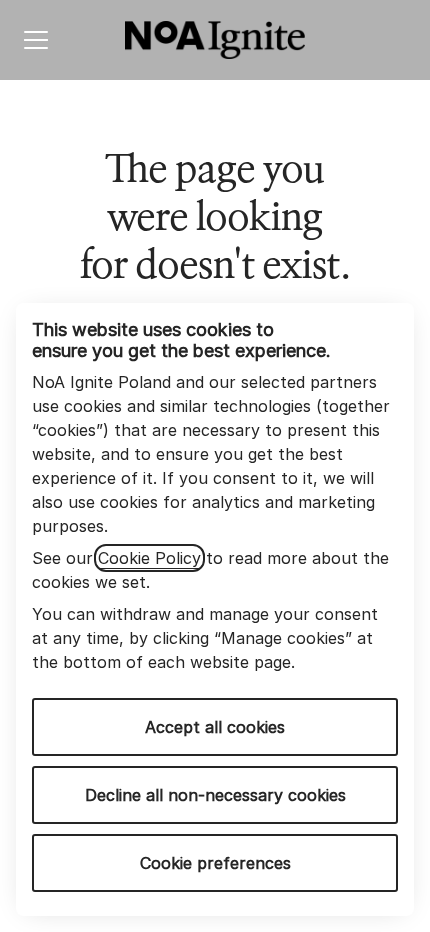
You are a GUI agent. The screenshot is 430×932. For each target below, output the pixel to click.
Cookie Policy (149, 558)
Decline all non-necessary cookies (215, 795)
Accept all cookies (215, 727)
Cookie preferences (215, 863)
